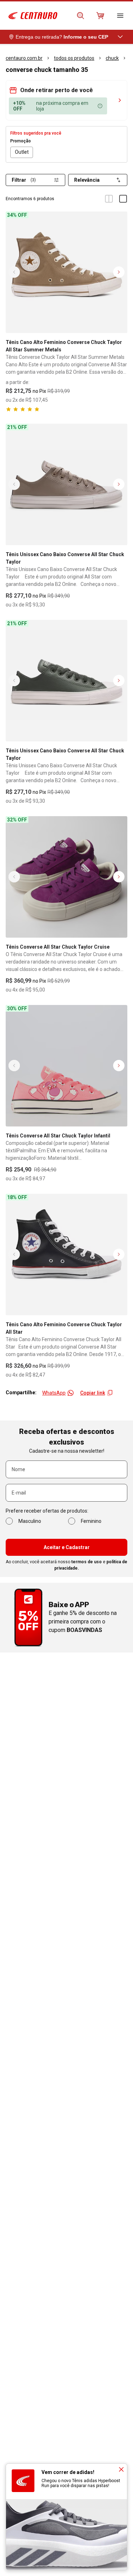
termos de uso (87, 1562)
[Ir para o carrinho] (100, 16)
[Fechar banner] (121, 2469)
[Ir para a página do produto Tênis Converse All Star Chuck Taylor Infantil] (66, 1066)
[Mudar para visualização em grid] (109, 199)
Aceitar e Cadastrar (67, 1547)
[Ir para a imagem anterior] (14, 272)
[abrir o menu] (120, 16)
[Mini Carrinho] (100, 16)
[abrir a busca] (81, 16)
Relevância (87, 180)
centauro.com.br (24, 58)
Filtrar (24, 180)
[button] (66, 90)
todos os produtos (74, 58)
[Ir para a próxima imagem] (119, 272)
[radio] (22, 152)
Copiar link (93, 1393)
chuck (112, 58)
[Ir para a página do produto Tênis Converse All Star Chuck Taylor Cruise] (66, 877)
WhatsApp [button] (54, 1393)
